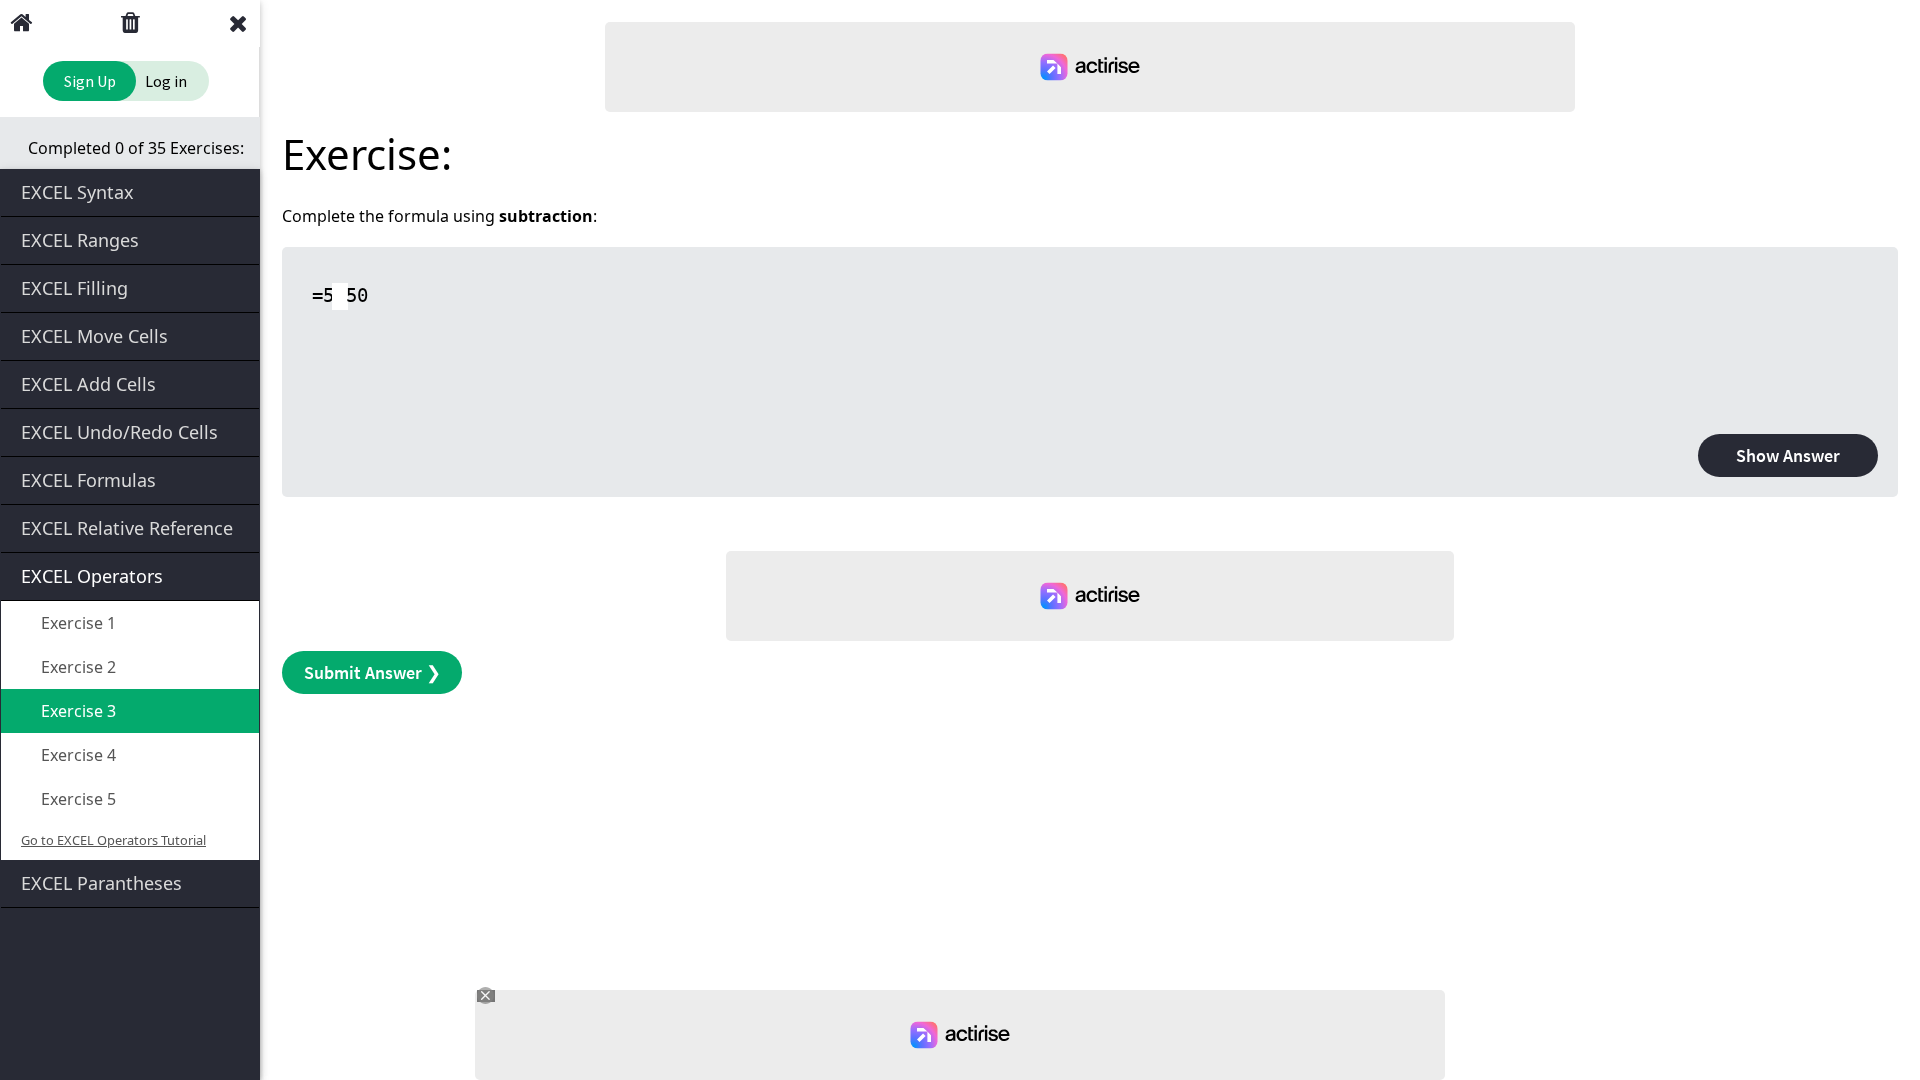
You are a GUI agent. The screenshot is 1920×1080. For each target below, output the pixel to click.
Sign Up (90, 81)
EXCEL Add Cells (88, 384)
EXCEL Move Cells (94, 336)
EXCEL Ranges (80, 240)
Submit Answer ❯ (372, 672)
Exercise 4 (76, 755)
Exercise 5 (76, 799)
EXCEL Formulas (88, 480)
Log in (166, 81)
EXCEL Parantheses (101, 883)
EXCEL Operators (92, 576)
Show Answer (1788, 455)
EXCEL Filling (74, 288)
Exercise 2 (76, 667)
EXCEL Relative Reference (127, 528)
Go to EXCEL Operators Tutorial (113, 840)
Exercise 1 (76, 623)
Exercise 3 (76, 711)
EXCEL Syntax (77, 192)
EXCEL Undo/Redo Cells (119, 432)
